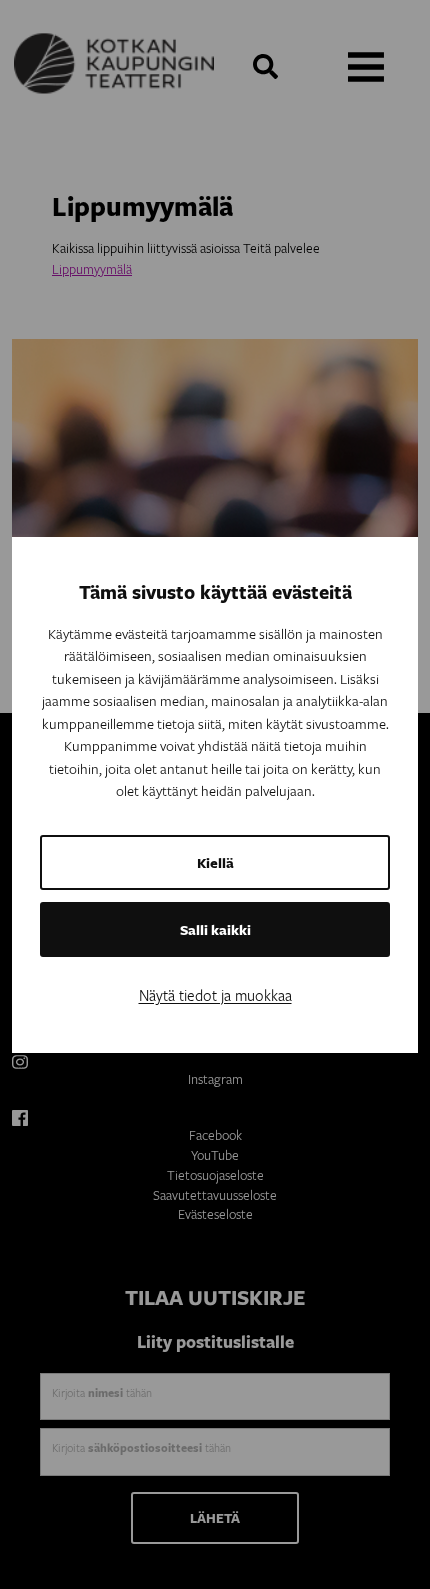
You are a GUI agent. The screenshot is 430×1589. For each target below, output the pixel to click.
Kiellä (215, 862)
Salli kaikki (215, 929)
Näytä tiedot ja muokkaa (215, 995)
